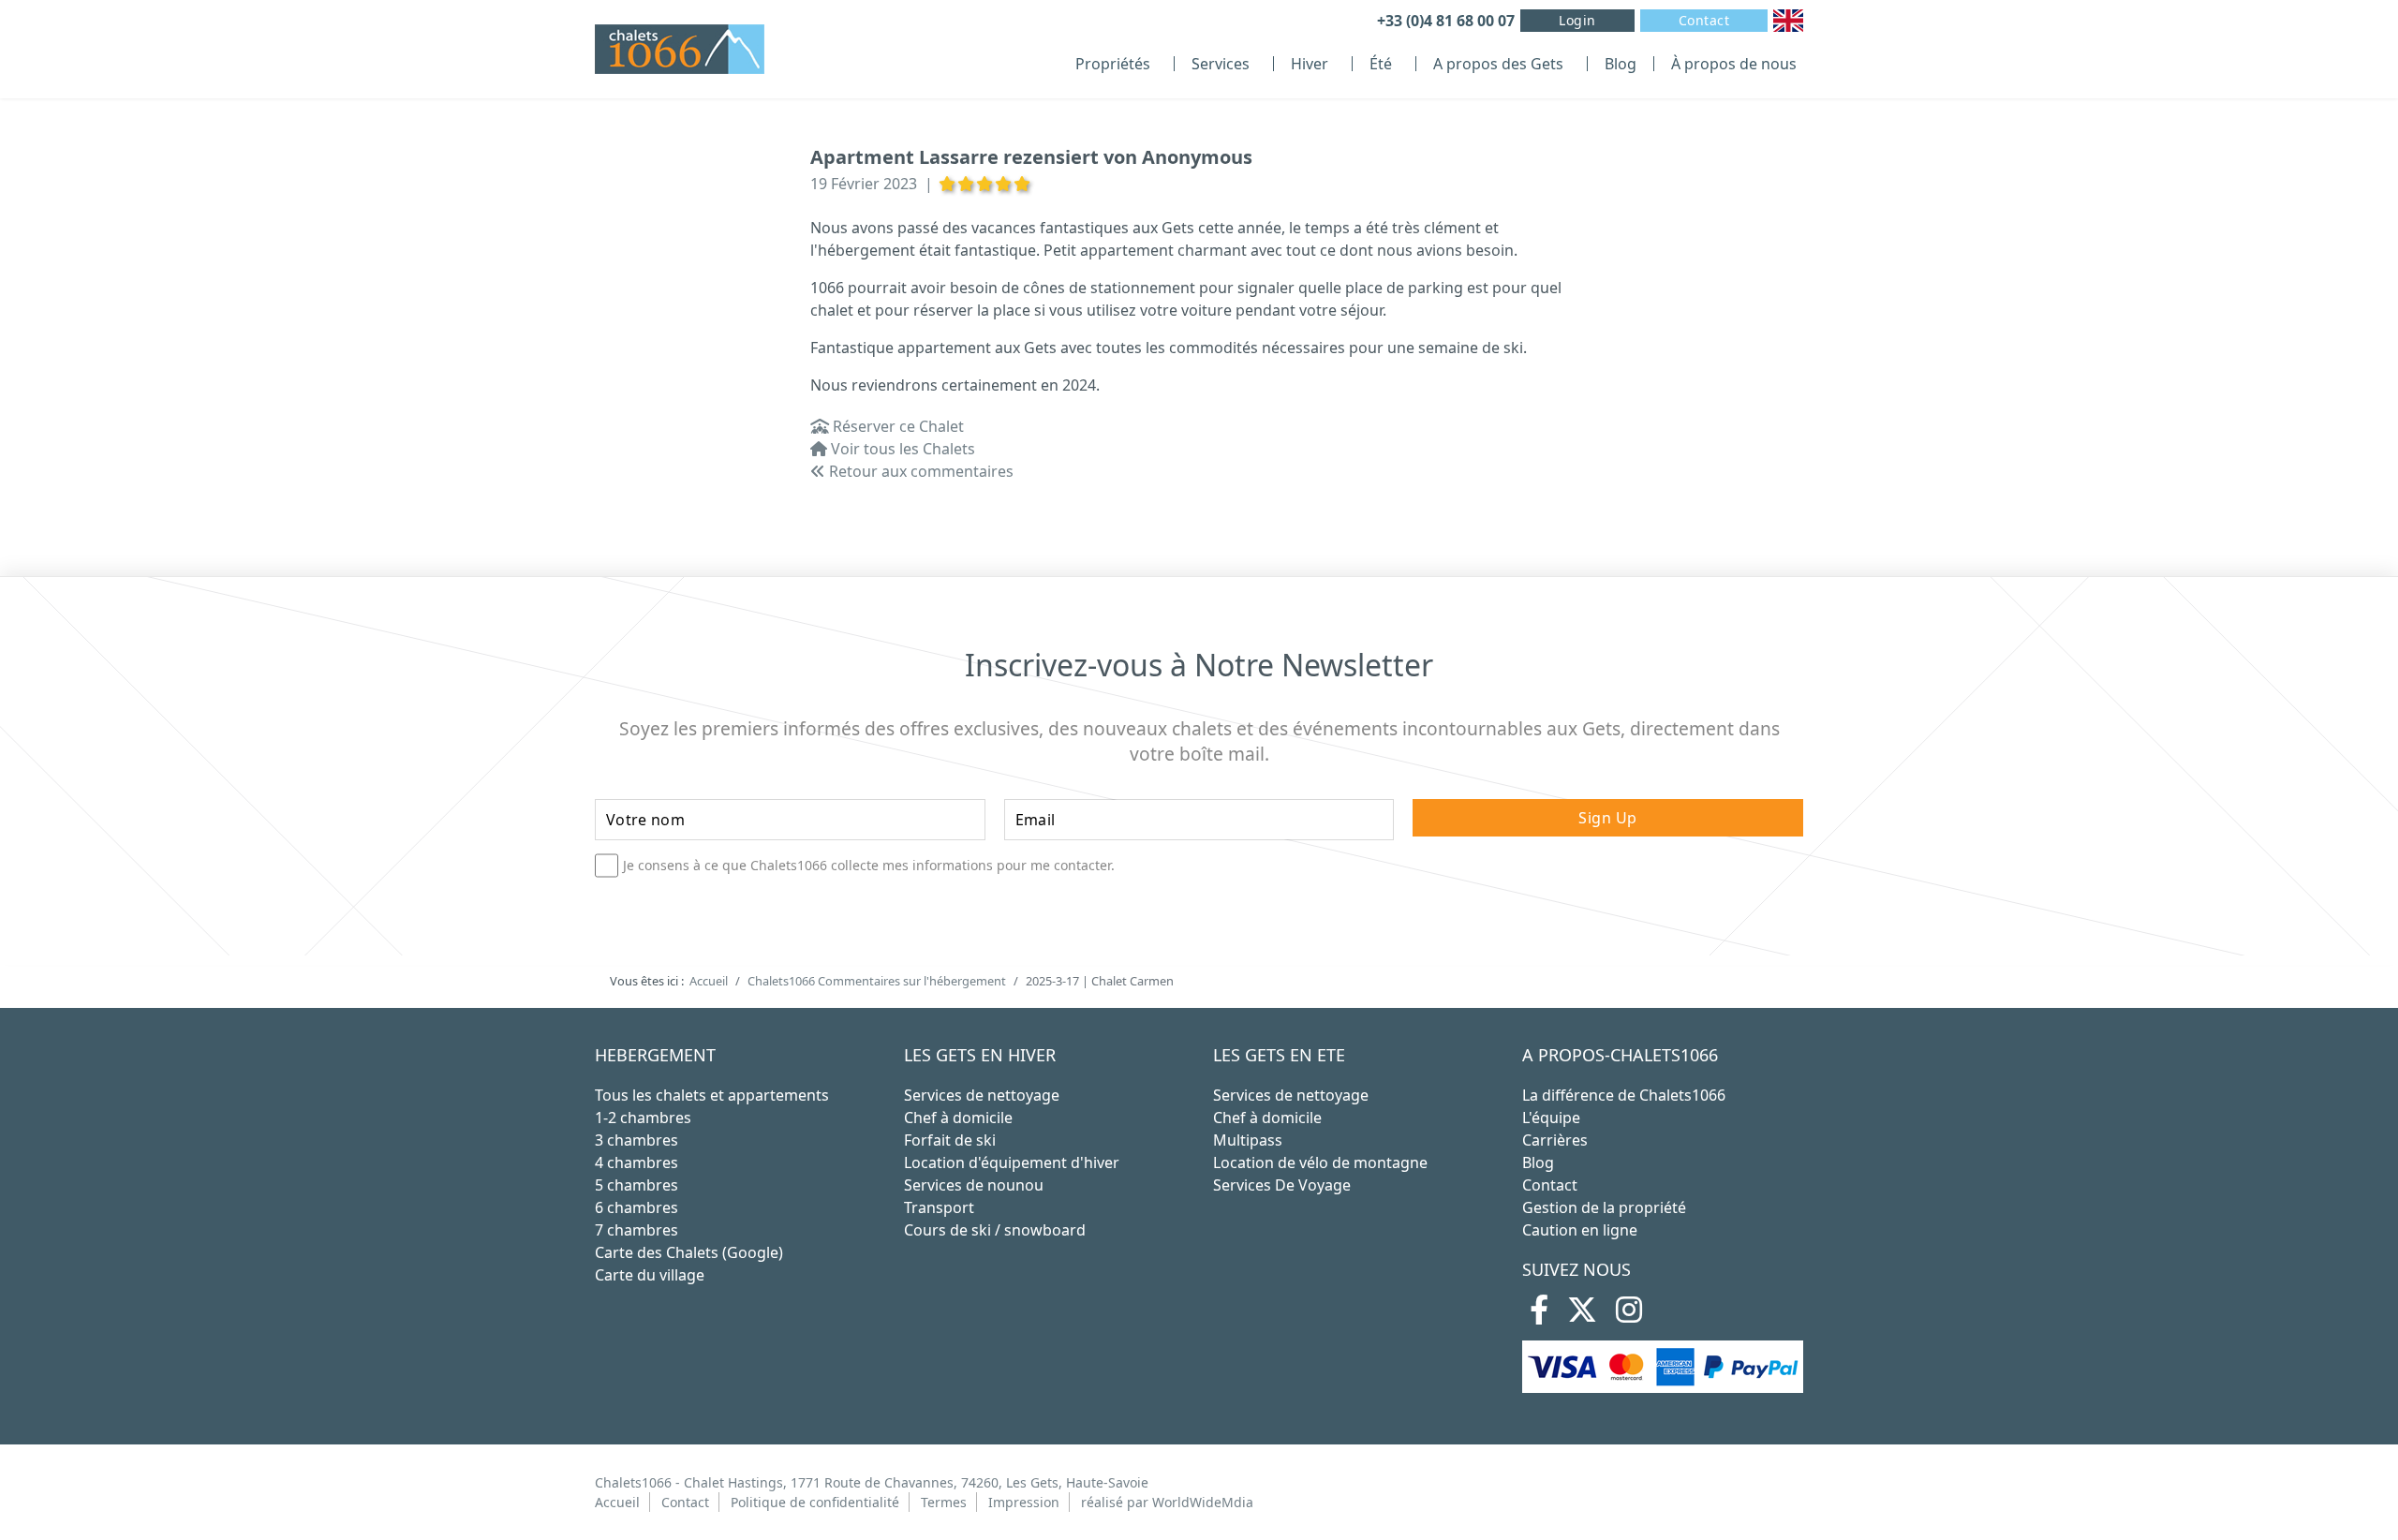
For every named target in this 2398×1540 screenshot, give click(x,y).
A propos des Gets (1498, 64)
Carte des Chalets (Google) (689, 1252)
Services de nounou (974, 1185)
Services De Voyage (1282, 1185)
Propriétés (1113, 64)
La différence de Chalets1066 (1624, 1095)
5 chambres (637, 1185)
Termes (944, 1502)
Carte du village (650, 1275)
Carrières (1555, 1140)
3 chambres (637, 1140)
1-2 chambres (643, 1118)
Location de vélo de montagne (1320, 1162)
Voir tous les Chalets (901, 449)
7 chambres (637, 1230)
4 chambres (637, 1162)
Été (1381, 64)
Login (1577, 20)
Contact (1704, 20)
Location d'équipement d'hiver (1012, 1162)
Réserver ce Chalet (896, 426)
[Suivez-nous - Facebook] (1539, 1315)
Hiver (1310, 64)
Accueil (617, 1502)
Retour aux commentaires (919, 471)
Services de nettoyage (982, 1095)
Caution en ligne (1580, 1230)
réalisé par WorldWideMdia (1167, 1502)
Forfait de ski (950, 1140)
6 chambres (637, 1207)
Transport (939, 1207)
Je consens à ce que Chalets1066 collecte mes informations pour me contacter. (869, 866)
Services (1221, 64)
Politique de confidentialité (815, 1502)
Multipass (1248, 1140)
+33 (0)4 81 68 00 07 (1446, 21)
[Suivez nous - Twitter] (1582, 1315)
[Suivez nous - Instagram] (1629, 1315)
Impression (1024, 1502)
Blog (1621, 64)
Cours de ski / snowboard (995, 1230)
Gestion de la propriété (1604, 1207)
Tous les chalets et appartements (712, 1095)
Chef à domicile (958, 1118)
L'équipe (1551, 1118)
